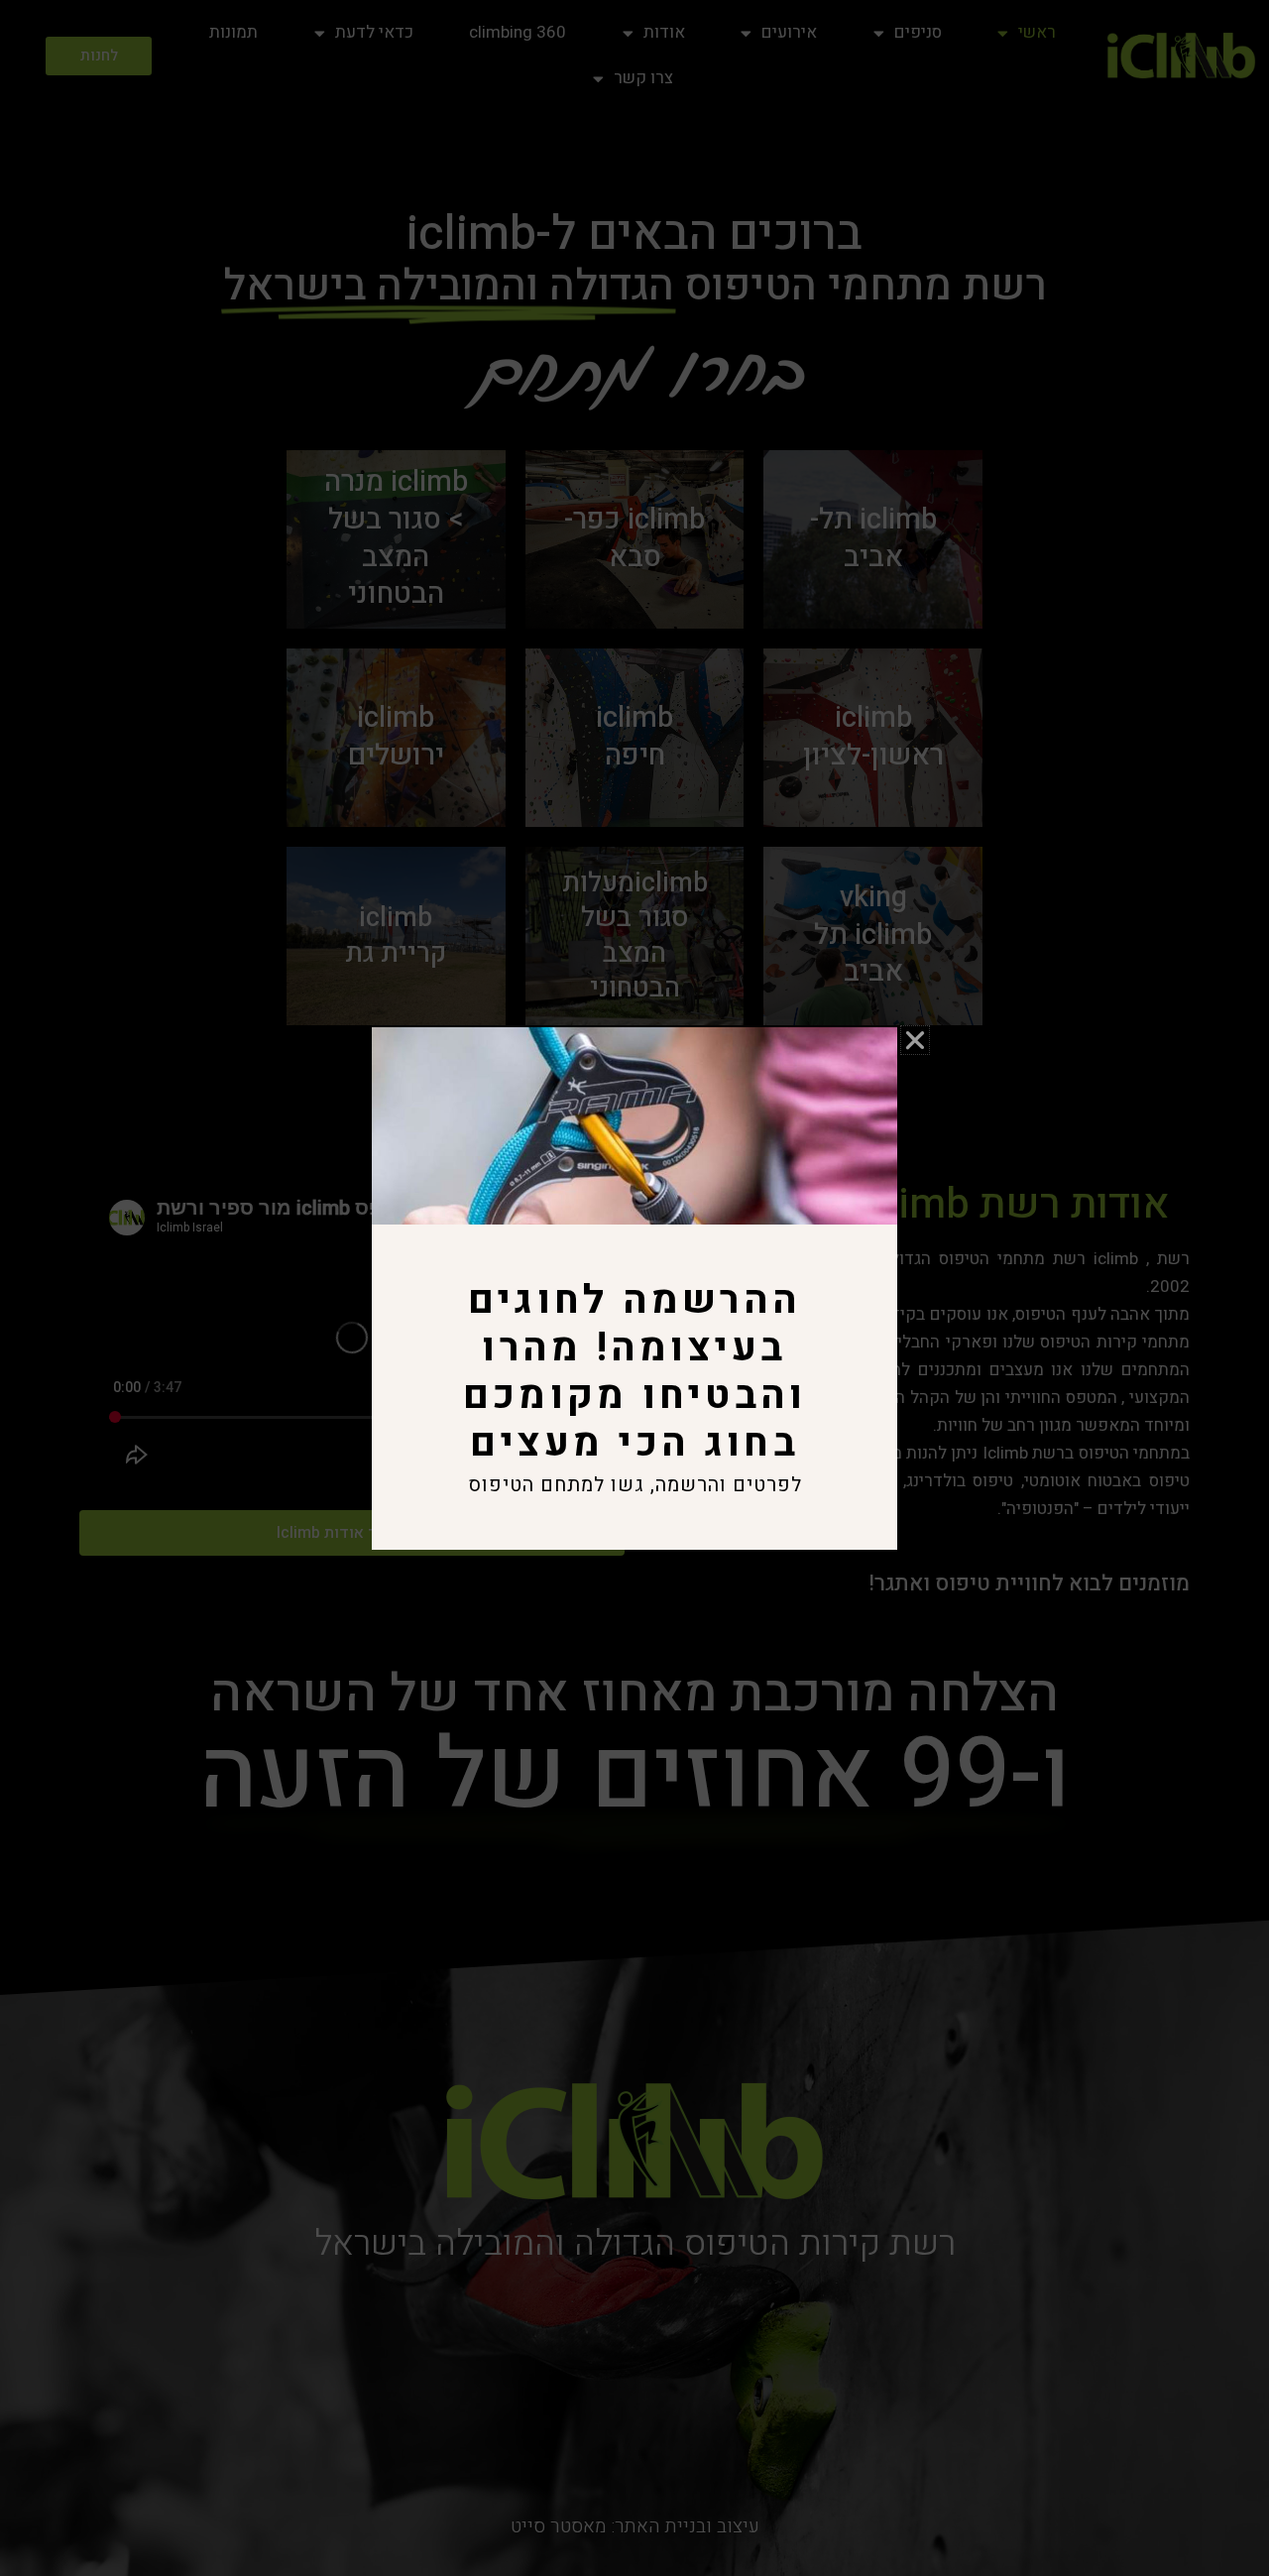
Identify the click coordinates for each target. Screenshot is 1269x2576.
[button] (915, 1040)
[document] (634, 1288)
